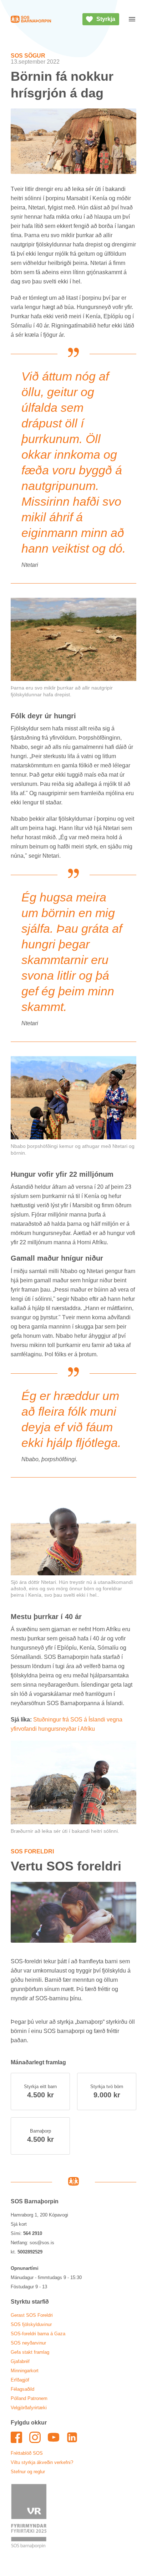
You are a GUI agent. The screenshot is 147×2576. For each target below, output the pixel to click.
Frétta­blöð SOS (27, 2453)
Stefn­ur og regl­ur (28, 2472)
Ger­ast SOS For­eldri (32, 2315)
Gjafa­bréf (20, 2361)
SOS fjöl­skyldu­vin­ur (31, 2324)
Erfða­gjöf (20, 2380)
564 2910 (33, 2233)
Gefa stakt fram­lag (30, 2352)
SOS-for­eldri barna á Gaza (38, 2334)
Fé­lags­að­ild (22, 2389)
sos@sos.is (42, 2243)
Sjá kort (19, 2224)
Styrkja (106, 19)
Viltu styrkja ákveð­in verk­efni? (42, 2462)
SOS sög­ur (28, 56)
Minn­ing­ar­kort (25, 2371)
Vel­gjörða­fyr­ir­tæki (29, 2408)
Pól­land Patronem (29, 2398)
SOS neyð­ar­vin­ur (28, 2343)
